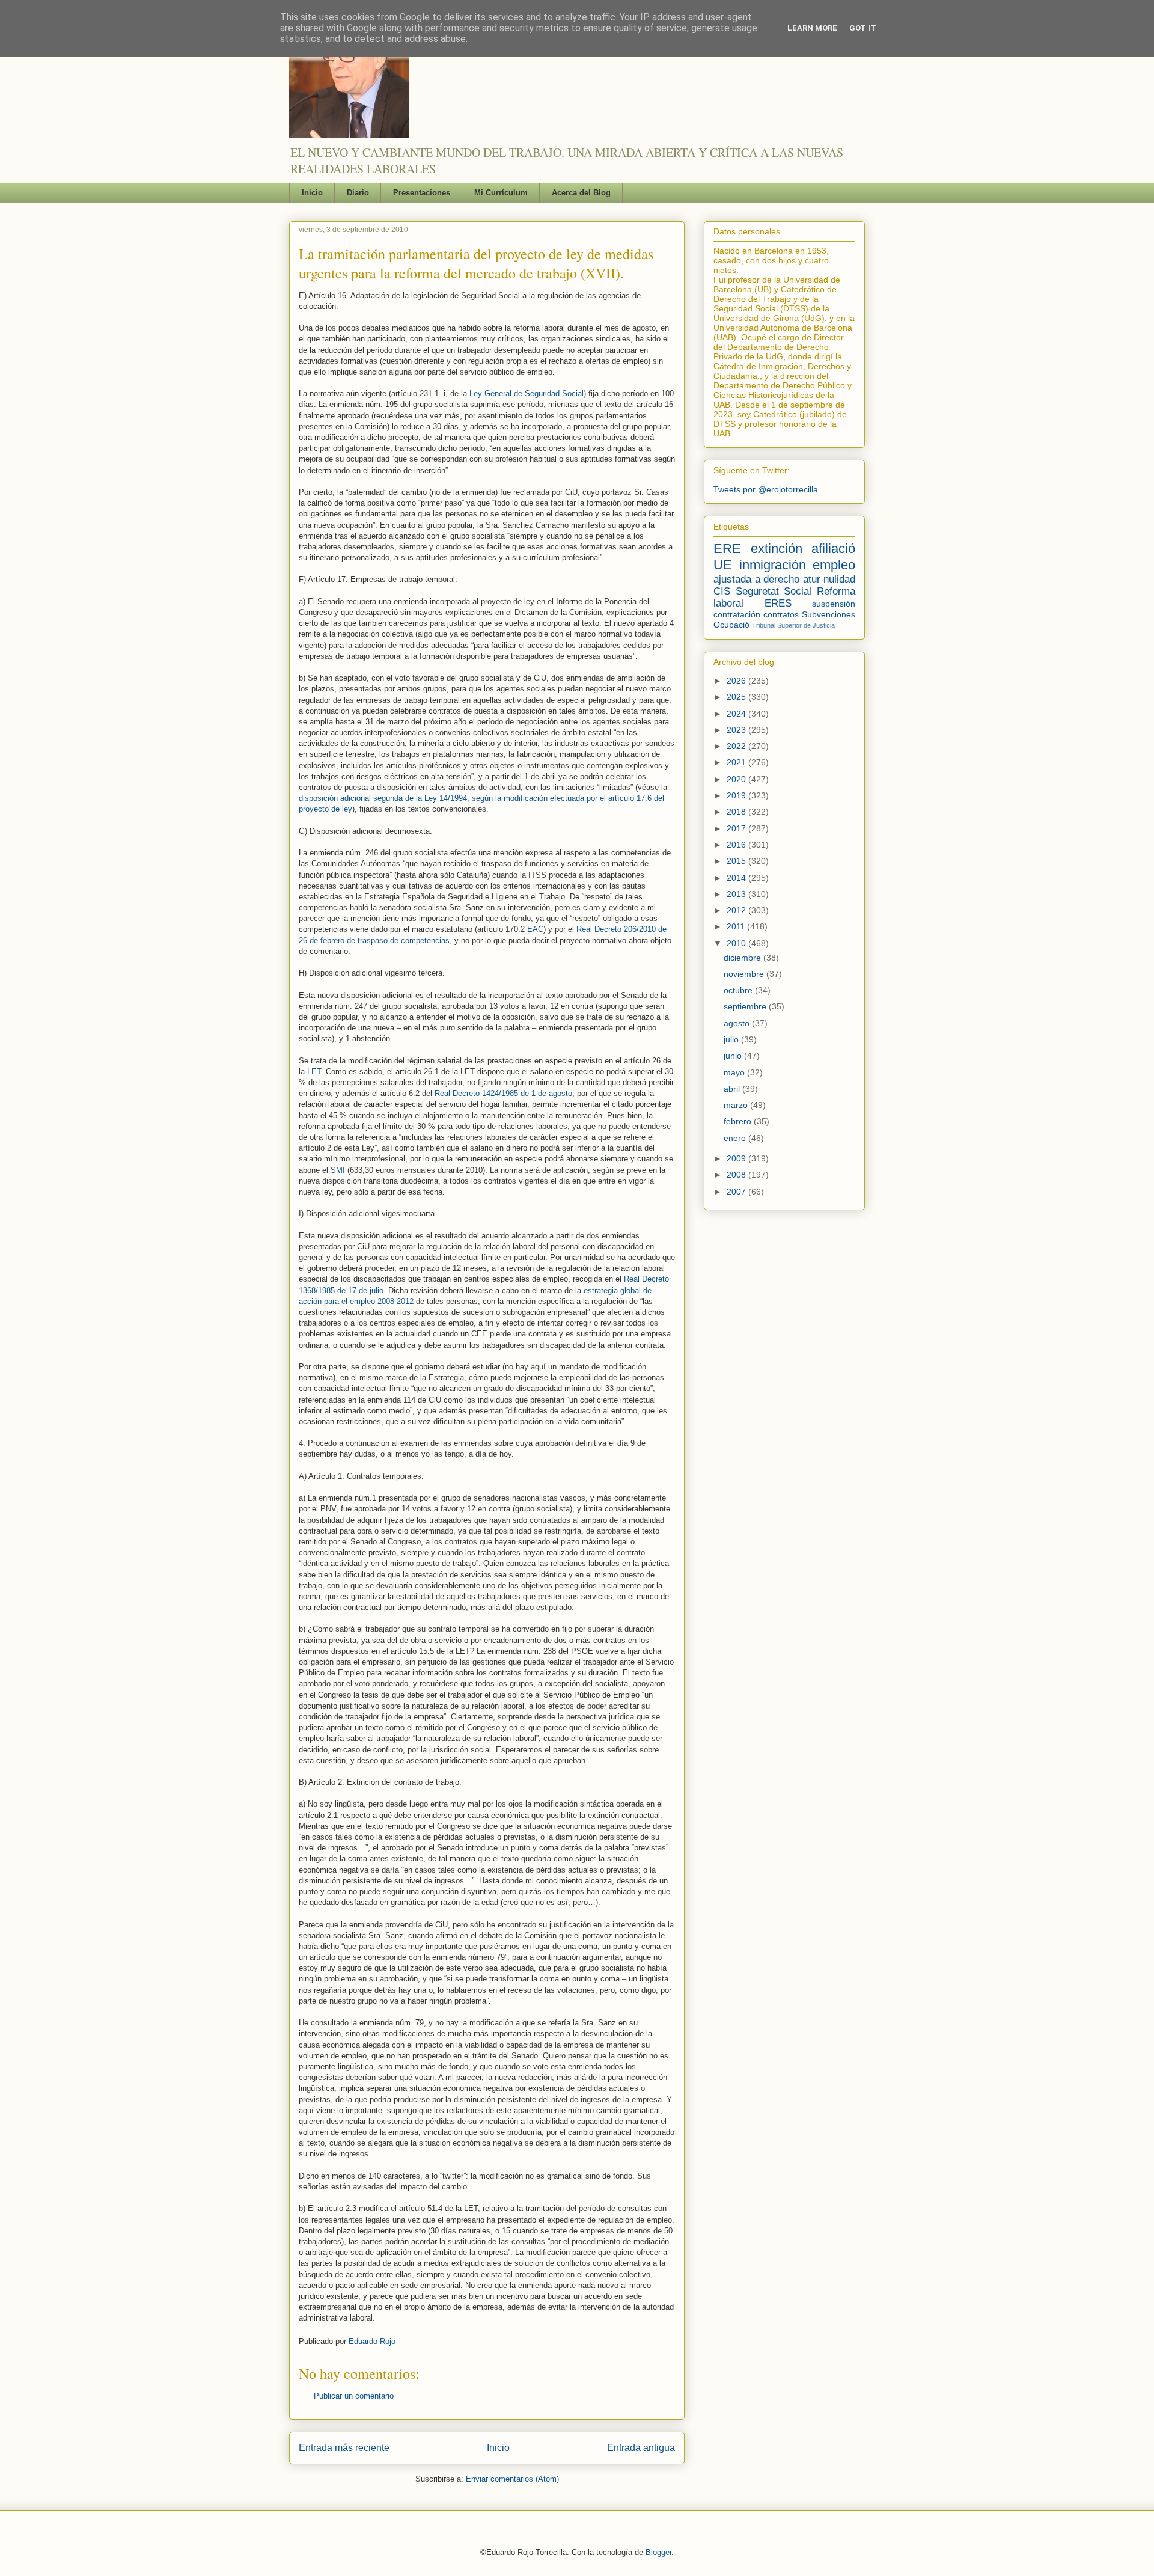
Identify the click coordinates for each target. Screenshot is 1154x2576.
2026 (737, 681)
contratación (737, 614)
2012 (737, 910)
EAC (535, 929)
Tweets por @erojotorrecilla (766, 489)
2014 (737, 878)
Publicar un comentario (354, 2396)
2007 (737, 1192)
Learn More (812, 28)
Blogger (658, 2552)
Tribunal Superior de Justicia (793, 625)
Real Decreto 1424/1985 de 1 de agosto (503, 1093)
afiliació (833, 549)
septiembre (746, 1006)
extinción (777, 549)
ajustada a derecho (756, 579)
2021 (737, 762)
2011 (737, 926)
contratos (781, 614)
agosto (738, 1023)
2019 (737, 795)
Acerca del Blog (581, 193)
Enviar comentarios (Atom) (512, 2479)
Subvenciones (829, 614)
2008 (737, 1175)
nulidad (839, 579)
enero (736, 1138)
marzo (737, 1105)
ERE (727, 549)
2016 (737, 845)
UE (723, 565)
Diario (358, 193)
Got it (863, 28)
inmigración (773, 565)
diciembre (743, 958)
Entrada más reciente (344, 2448)
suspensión (834, 604)
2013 (737, 894)
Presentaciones (422, 193)
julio (732, 1039)
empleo (834, 565)
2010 (737, 943)
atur (812, 579)
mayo (735, 1072)
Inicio (312, 193)
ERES (778, 603)
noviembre (745, 974)
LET (314, 1072)
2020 (737, 779)
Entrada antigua (641, 2448)
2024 (737, 714)
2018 (737, 812)
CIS (722, 591)
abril (733, 1089)
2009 (737, 1158)
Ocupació (731, 625)
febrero (739, 1121)
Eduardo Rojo (372, 2341)
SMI (338, 1170)
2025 (737, 697)
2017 (737, 828)
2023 (737, 730)
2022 (737, 746)
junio (734, 1056)
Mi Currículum (501, 193)
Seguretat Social (774, 591)
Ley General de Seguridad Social (527, 393)
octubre (739, 990)
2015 (737, 861)
